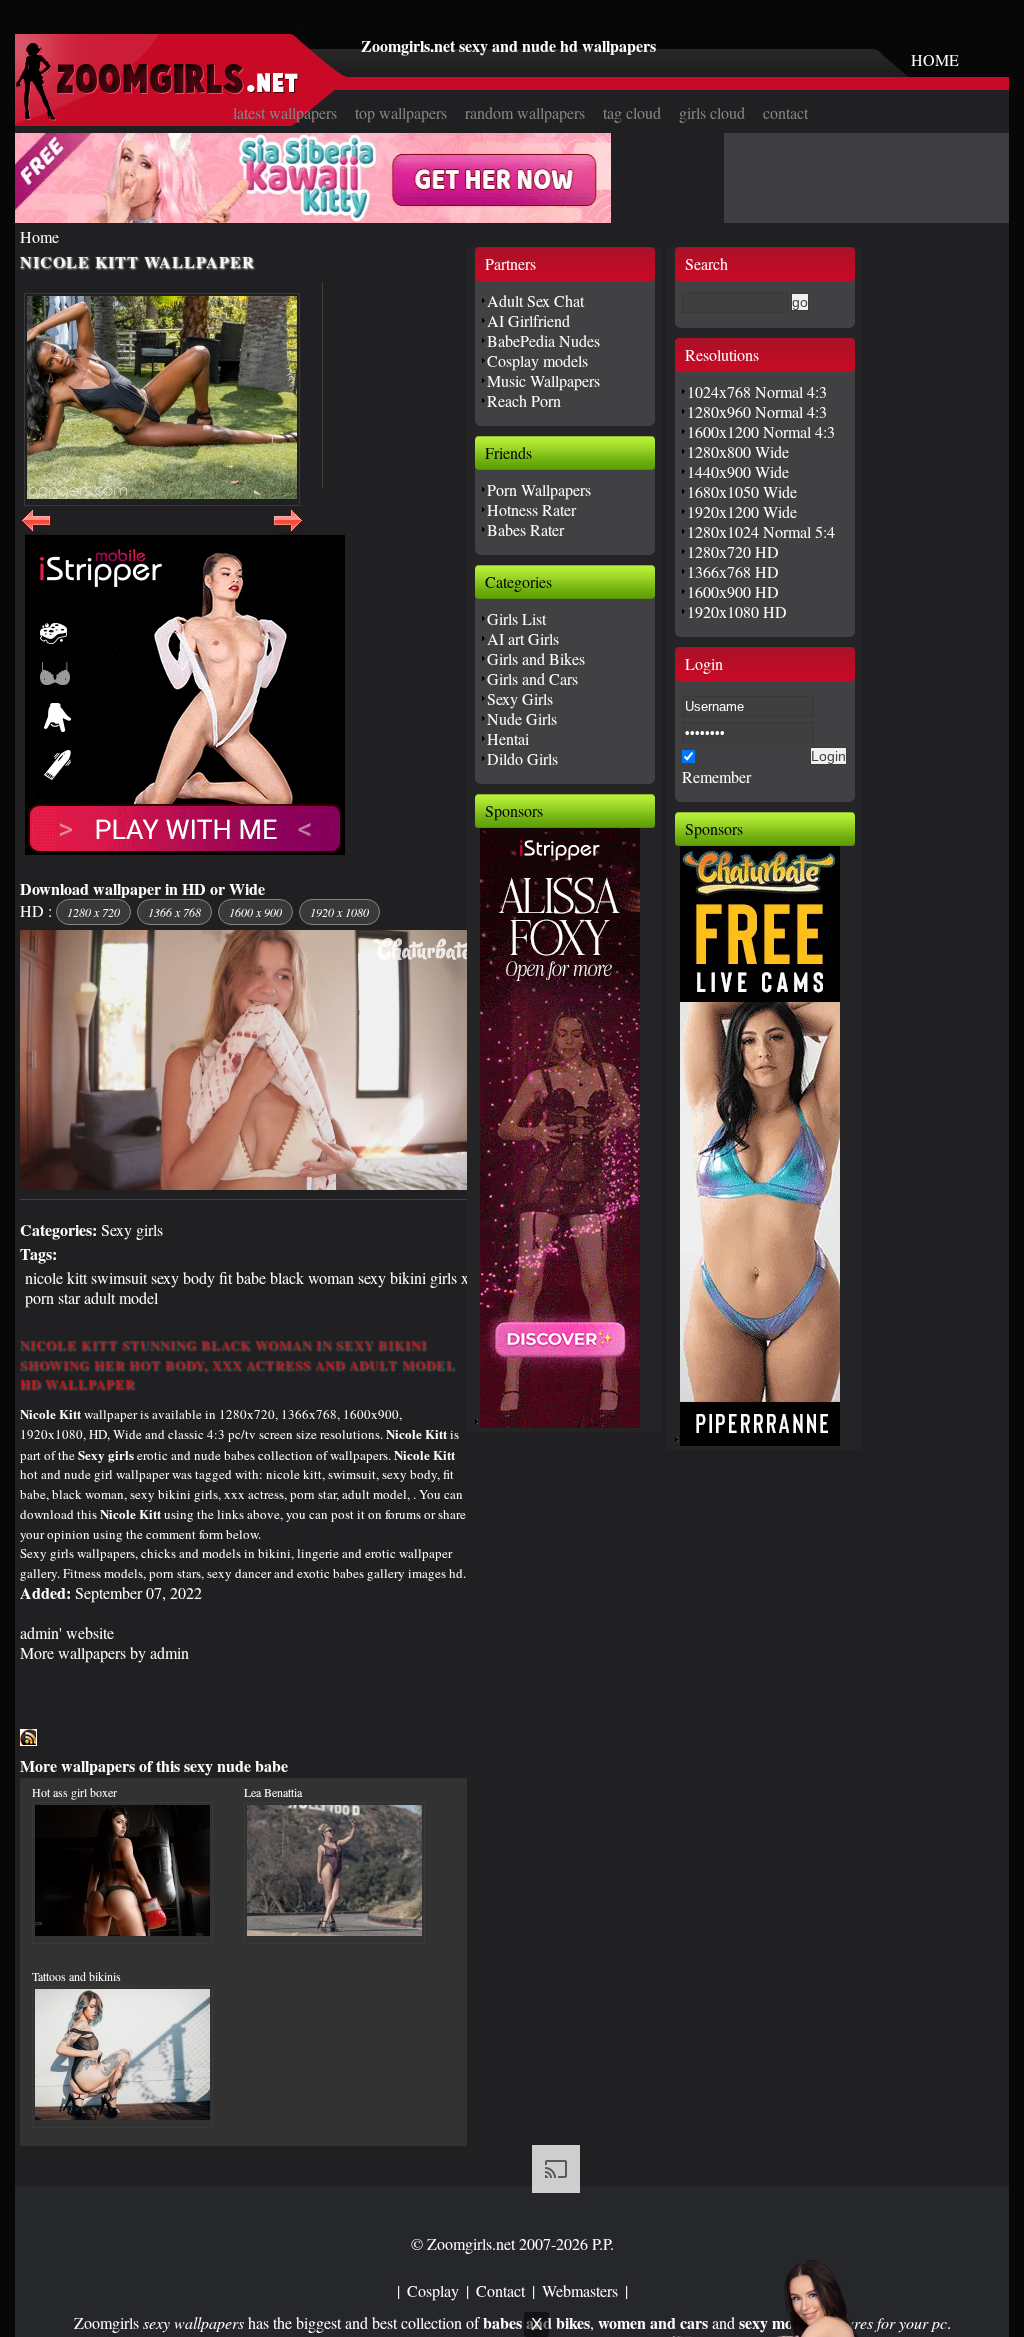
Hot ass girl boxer (74, 1792)
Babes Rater (525, 529)
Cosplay (433, 2290)
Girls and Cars (532, 678)
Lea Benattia (273, 1792)
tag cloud (632, 112)
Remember (716, 776)
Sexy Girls (520, 698)
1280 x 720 (93, 912)
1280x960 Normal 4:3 (757, 411)
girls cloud (712, 112)
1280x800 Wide (738, 451)
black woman (312, 1277)
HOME (935, 59)
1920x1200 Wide (742, 511)
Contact (500, 2290)
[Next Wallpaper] (288, 531)
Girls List (516, 618)
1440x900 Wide (738, 471)
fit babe (242, 1277)
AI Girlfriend (528, 320)
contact (785, 112)
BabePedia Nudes (543, 340)
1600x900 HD (733, 591)
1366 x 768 (174, 912)
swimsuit (119, 1277)
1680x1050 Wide (742, 491)
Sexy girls (132, 1229)
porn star (52, 1297)
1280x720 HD (733, 551)
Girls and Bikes (536, 658)
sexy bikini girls (407, 1277)
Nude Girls (522, 718)
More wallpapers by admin (104, 1652)
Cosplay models (537, 360)
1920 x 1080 (339, 912)
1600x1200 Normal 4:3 (761, 431)
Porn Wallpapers (539, 489)
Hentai (508, 738)
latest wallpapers (285, 112)
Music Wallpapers (543, 380)
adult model (121, 1297)
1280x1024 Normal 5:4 (761, 531)
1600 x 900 (255, 912)
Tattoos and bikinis (76, 1976)
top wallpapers (401, 112)
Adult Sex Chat (535, 300)
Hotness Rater (531, 509)
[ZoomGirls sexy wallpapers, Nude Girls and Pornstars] (157, 114)
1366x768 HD (733, 571)
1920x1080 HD (737, 611)
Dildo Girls (522, 758)
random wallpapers (525, 112)
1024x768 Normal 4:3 (757, 391)
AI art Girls (523, 638)
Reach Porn (524, 400)
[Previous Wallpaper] (36, 531)
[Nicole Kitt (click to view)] (162, 399)
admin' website (67, 1632)
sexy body (183, 1277)
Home (39, 236)
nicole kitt (56, 1277)
